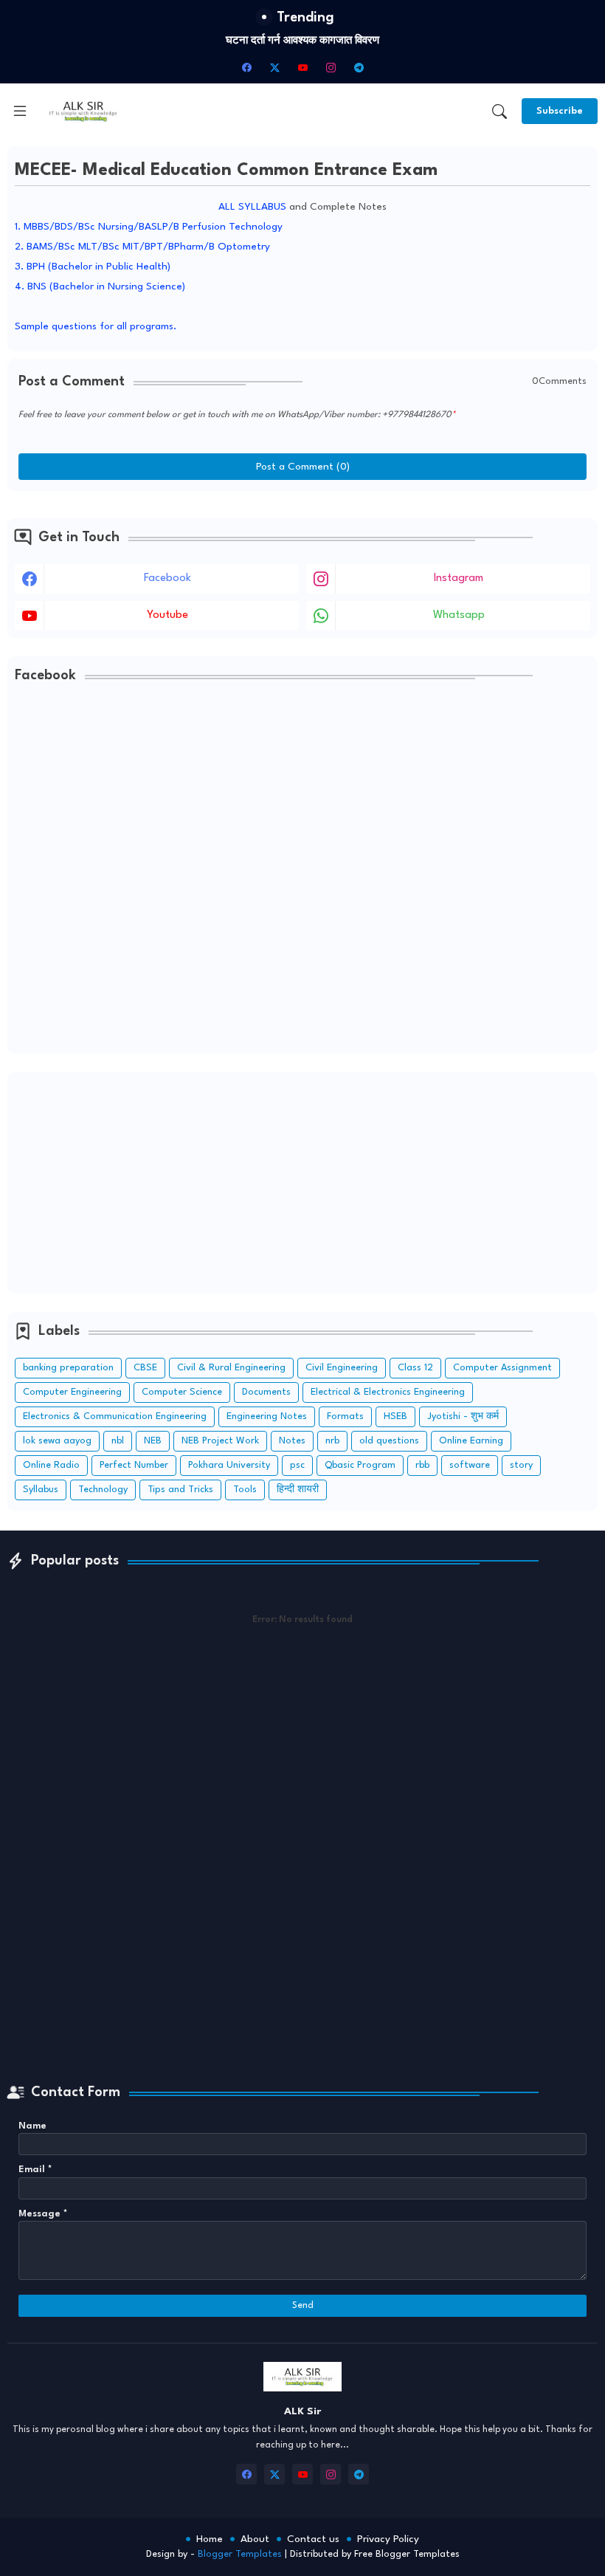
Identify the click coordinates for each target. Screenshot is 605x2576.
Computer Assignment (502, 1368)
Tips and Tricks (180, 1490)
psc (297, 1465)
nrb (332, 1441)
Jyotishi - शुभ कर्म (463, 1416)
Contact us (313, 2539)
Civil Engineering (342, 1368)
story (521, 1465)
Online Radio (51, 1465)
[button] (499, 111)
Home (210, 2539)
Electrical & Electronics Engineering (388, 1392)
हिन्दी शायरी (298, 1490)
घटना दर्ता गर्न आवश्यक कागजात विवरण (302, 41)
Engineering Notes (267, 1416)
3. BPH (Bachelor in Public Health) (93, 267)
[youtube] (302, 67)
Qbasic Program (360, 1465)
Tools (245, 1490)
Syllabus (41, 1490)
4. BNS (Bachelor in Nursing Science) (100, 286)
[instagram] (331, 67)
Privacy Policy (388, 2539)
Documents (266, 1392)
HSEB (395, 1416)
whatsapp (459, 615)
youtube (167, 615)
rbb (422, 1465)
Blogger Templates (240, 2554)
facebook (167, 578)
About (255, 2539)
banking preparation (68, 1368)
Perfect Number (134, 1465)
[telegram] (359, 67)
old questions (389, 1441)
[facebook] (246, 67)
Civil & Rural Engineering (231, 1368)
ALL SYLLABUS (252, 207)
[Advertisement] (302, 1183)
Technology (103, 1490)
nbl (118, 1441)
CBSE (145, 1368)
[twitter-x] (274, 67)
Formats (345, 1416)
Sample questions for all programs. (96, 326)
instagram (459, 578)
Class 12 (415, 1368)
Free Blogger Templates (407, 2554)
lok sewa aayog (57, 1441)
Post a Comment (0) (303, 467)
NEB (153, 1441)
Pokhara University (229, 1465)
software (470, 1465)
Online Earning (471, 1441)
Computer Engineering (72, 1392)
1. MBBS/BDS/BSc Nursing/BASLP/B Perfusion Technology (149, 227)
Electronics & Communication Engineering (115, 1416)
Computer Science (182, 1392)
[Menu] (20, 111)
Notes (292, 1441)
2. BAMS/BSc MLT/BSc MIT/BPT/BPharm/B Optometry (142, 247)
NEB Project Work (220, 1441)
